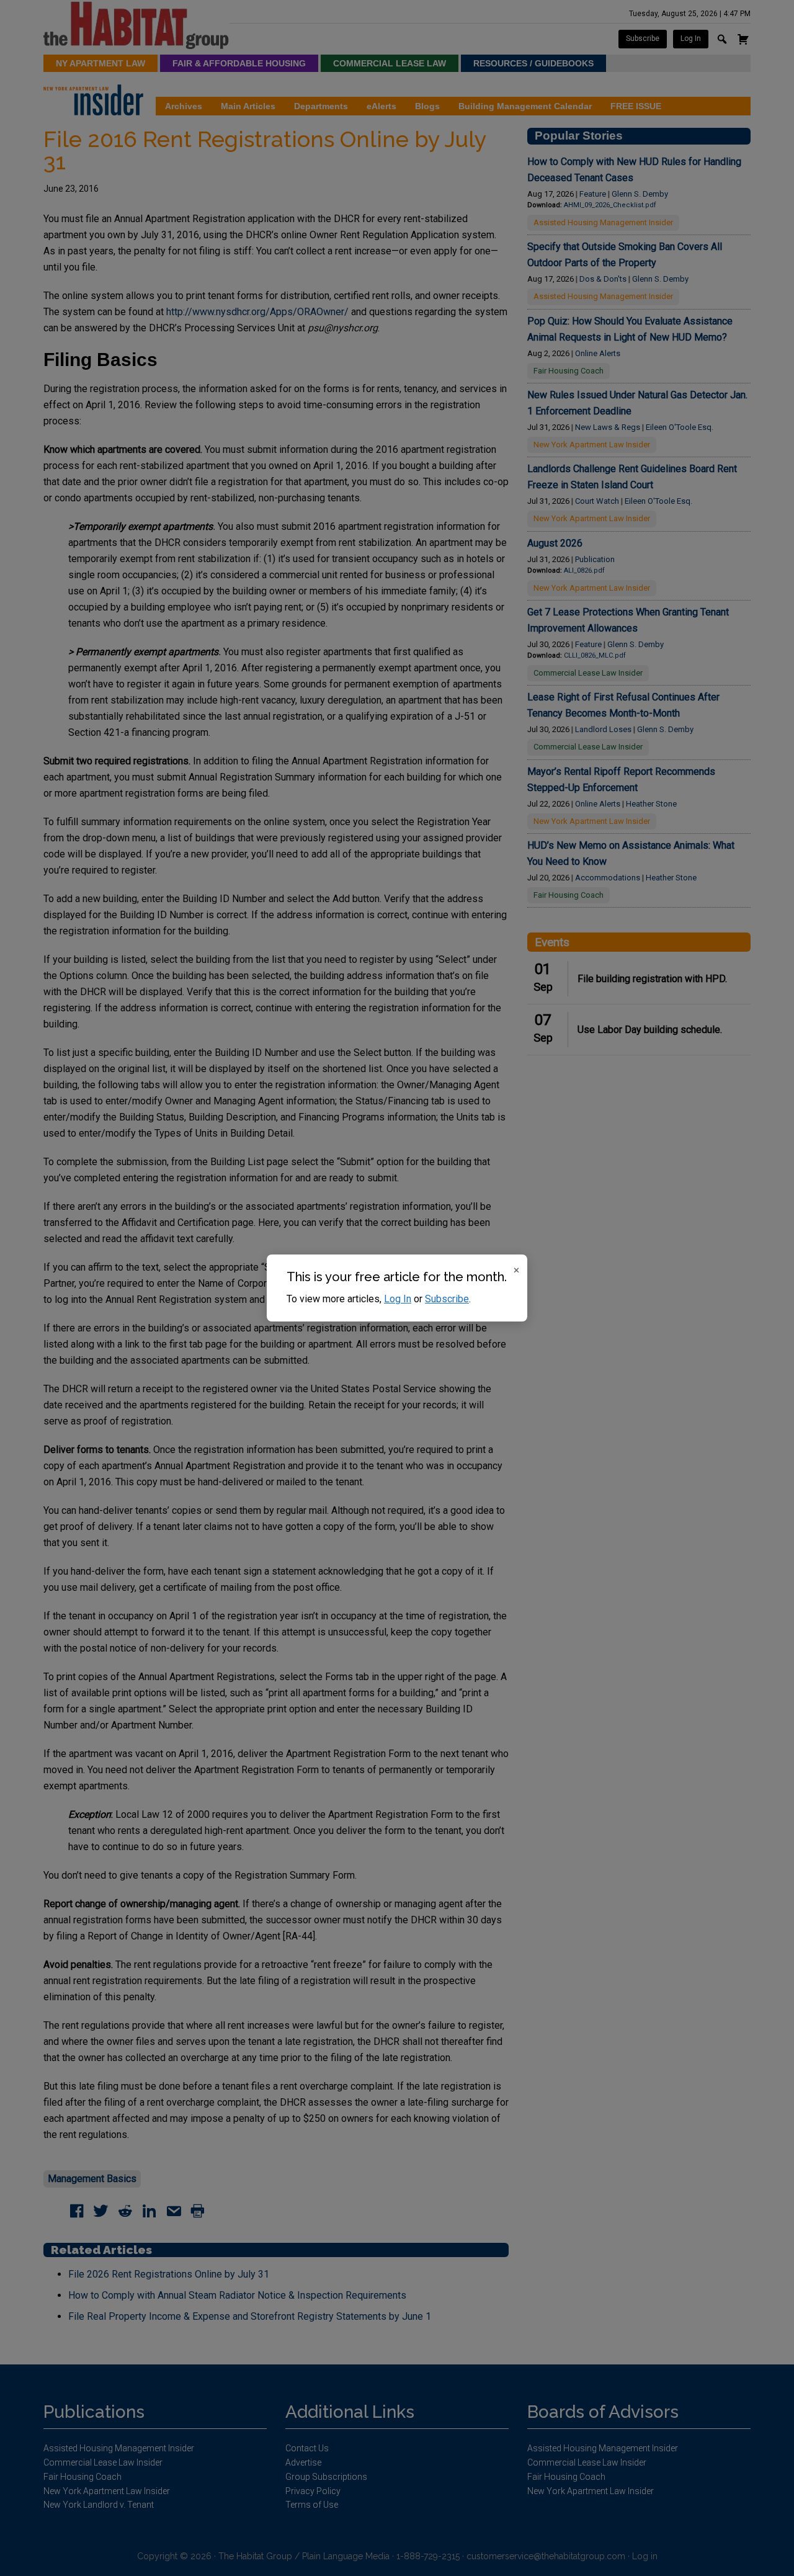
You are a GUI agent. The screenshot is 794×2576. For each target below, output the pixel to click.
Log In (398, 1299)
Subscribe (447, 1299)
